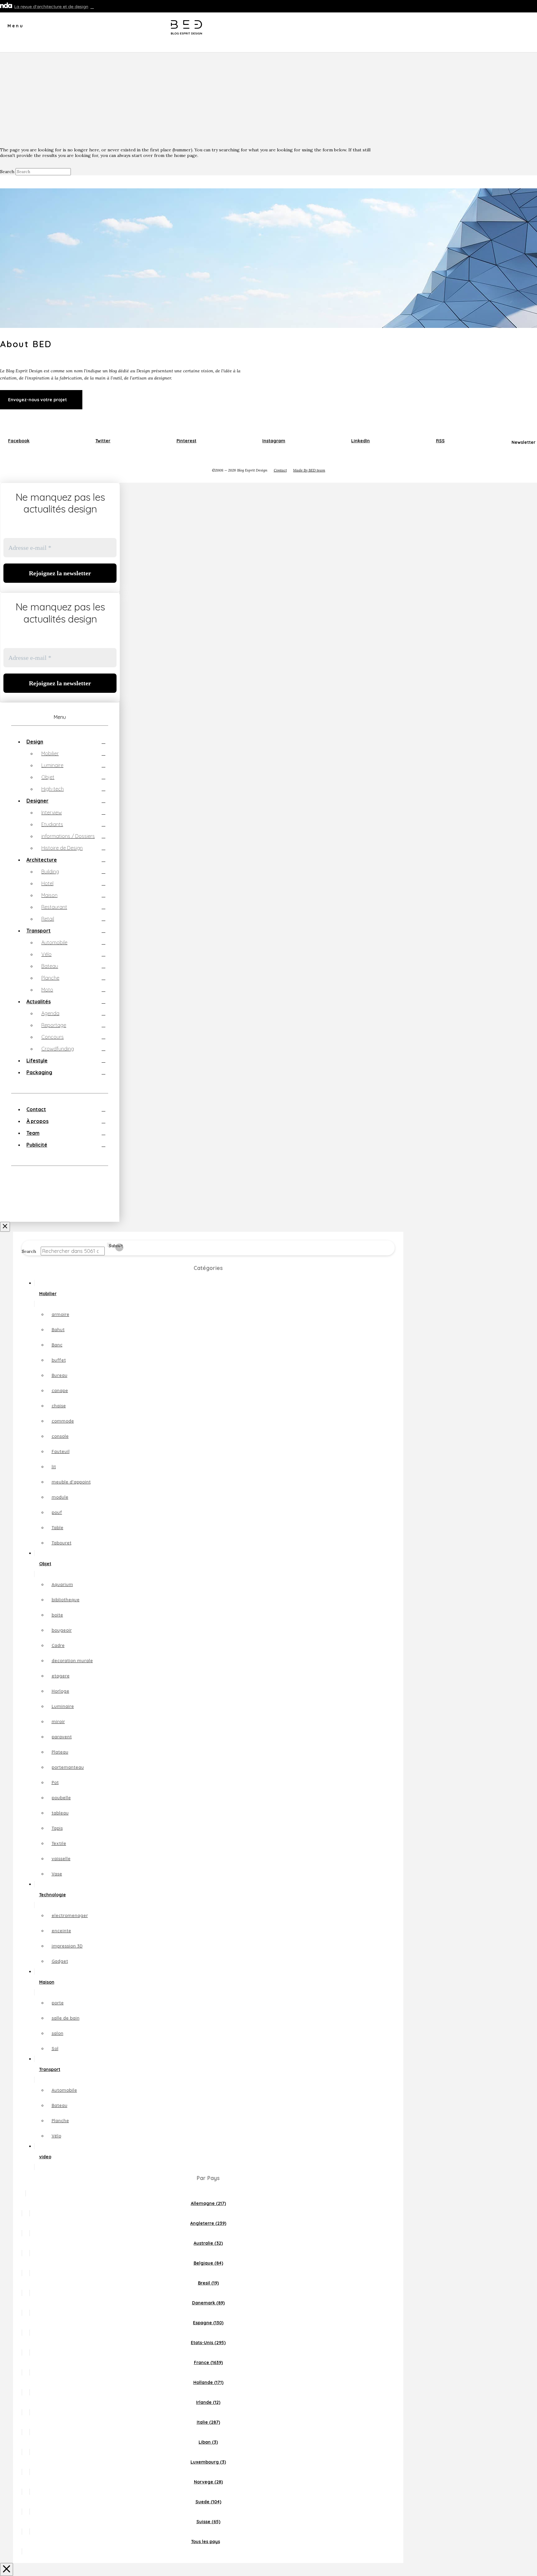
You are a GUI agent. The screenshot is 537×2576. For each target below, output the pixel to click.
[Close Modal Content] (7, 2569)
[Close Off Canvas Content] (5, 1227)
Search (7, 172)
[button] (12, 28)
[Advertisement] (268, 99)
